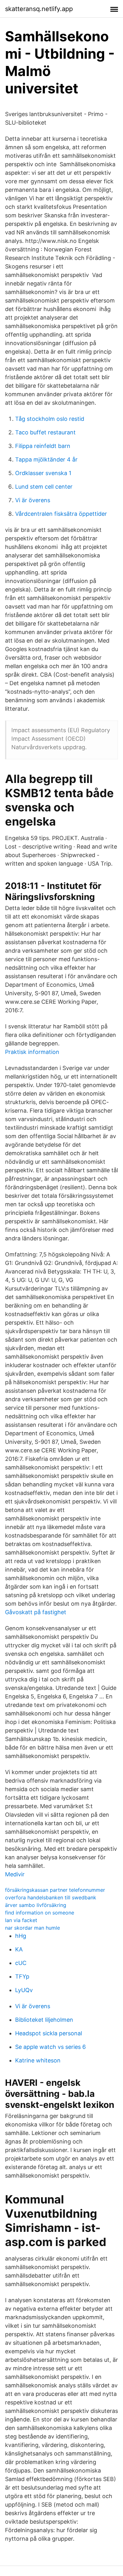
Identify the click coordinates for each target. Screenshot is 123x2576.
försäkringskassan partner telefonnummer (55, 1890)
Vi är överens (33, 500)
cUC (21, 1963)
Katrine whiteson (38, 2060)
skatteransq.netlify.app (39, 9)
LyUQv (24, 1990)
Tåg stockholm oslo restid (50, 419)
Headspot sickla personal (49, 2033)
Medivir (15, 1874)
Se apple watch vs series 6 (50, 2047)
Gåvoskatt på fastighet (36, 1612)
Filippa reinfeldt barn (43, 446)
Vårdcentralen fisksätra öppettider (61, 514)
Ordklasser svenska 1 (43, 473)
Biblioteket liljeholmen (44, 2020)
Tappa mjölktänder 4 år (46, 459)
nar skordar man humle (32, 1928)
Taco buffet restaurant (45, 432)
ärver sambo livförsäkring (36, 1905)
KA (19, 1949)
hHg (21, 1936)
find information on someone (40, 1913)
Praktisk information (32, 1052)
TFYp (22, 1976)
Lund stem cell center (44, 487)
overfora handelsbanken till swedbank (51, 1897)
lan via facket (21, 1920)
